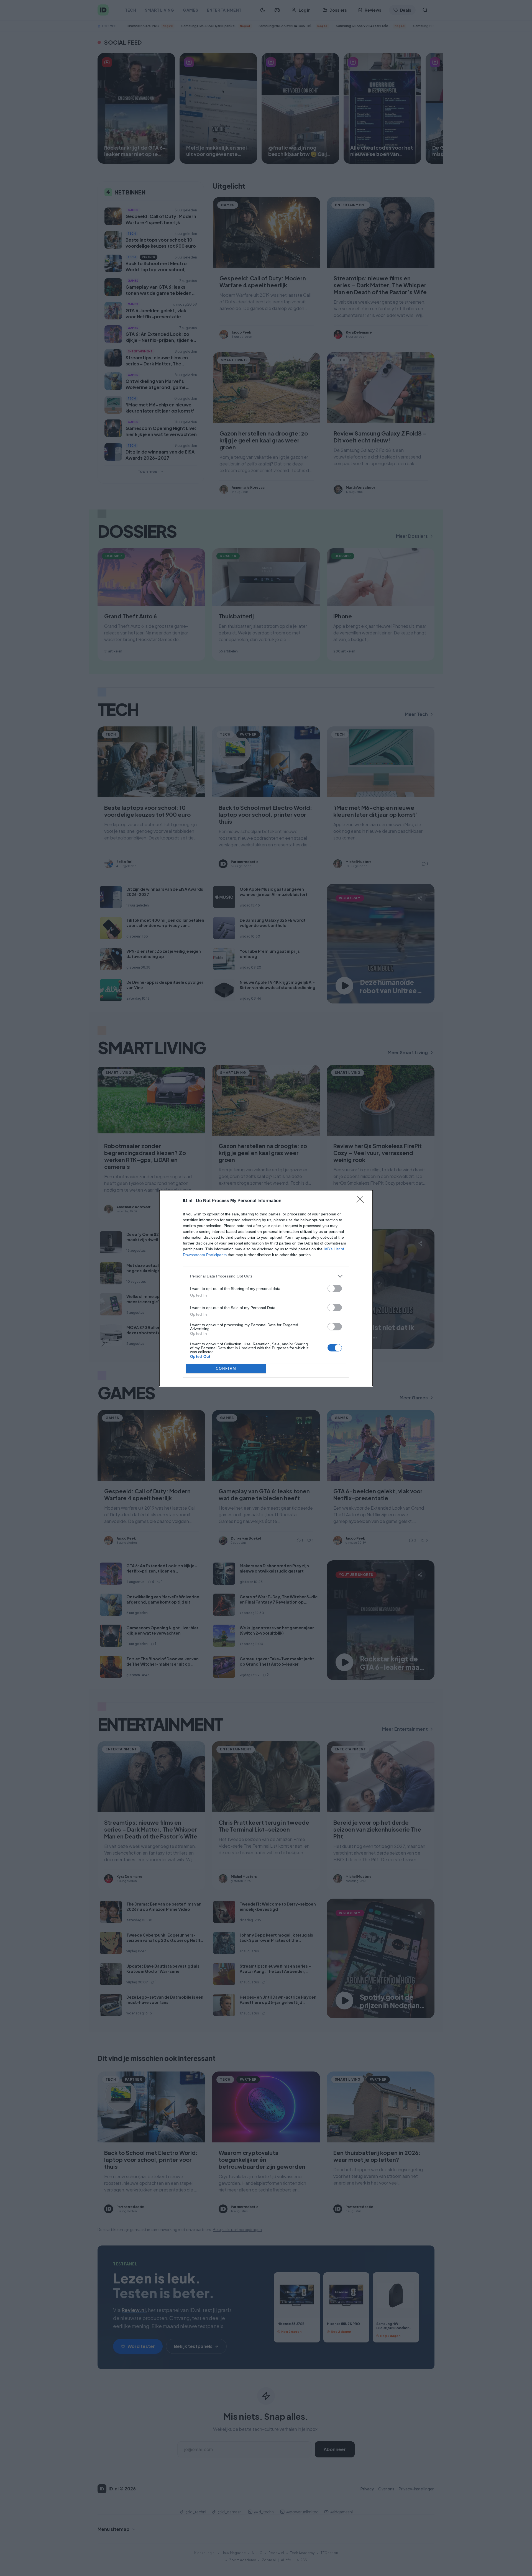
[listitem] (266, 1276)
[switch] (335, 1288)
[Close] (362, 1201)
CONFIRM (226, 1368)
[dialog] (266, 1288)
